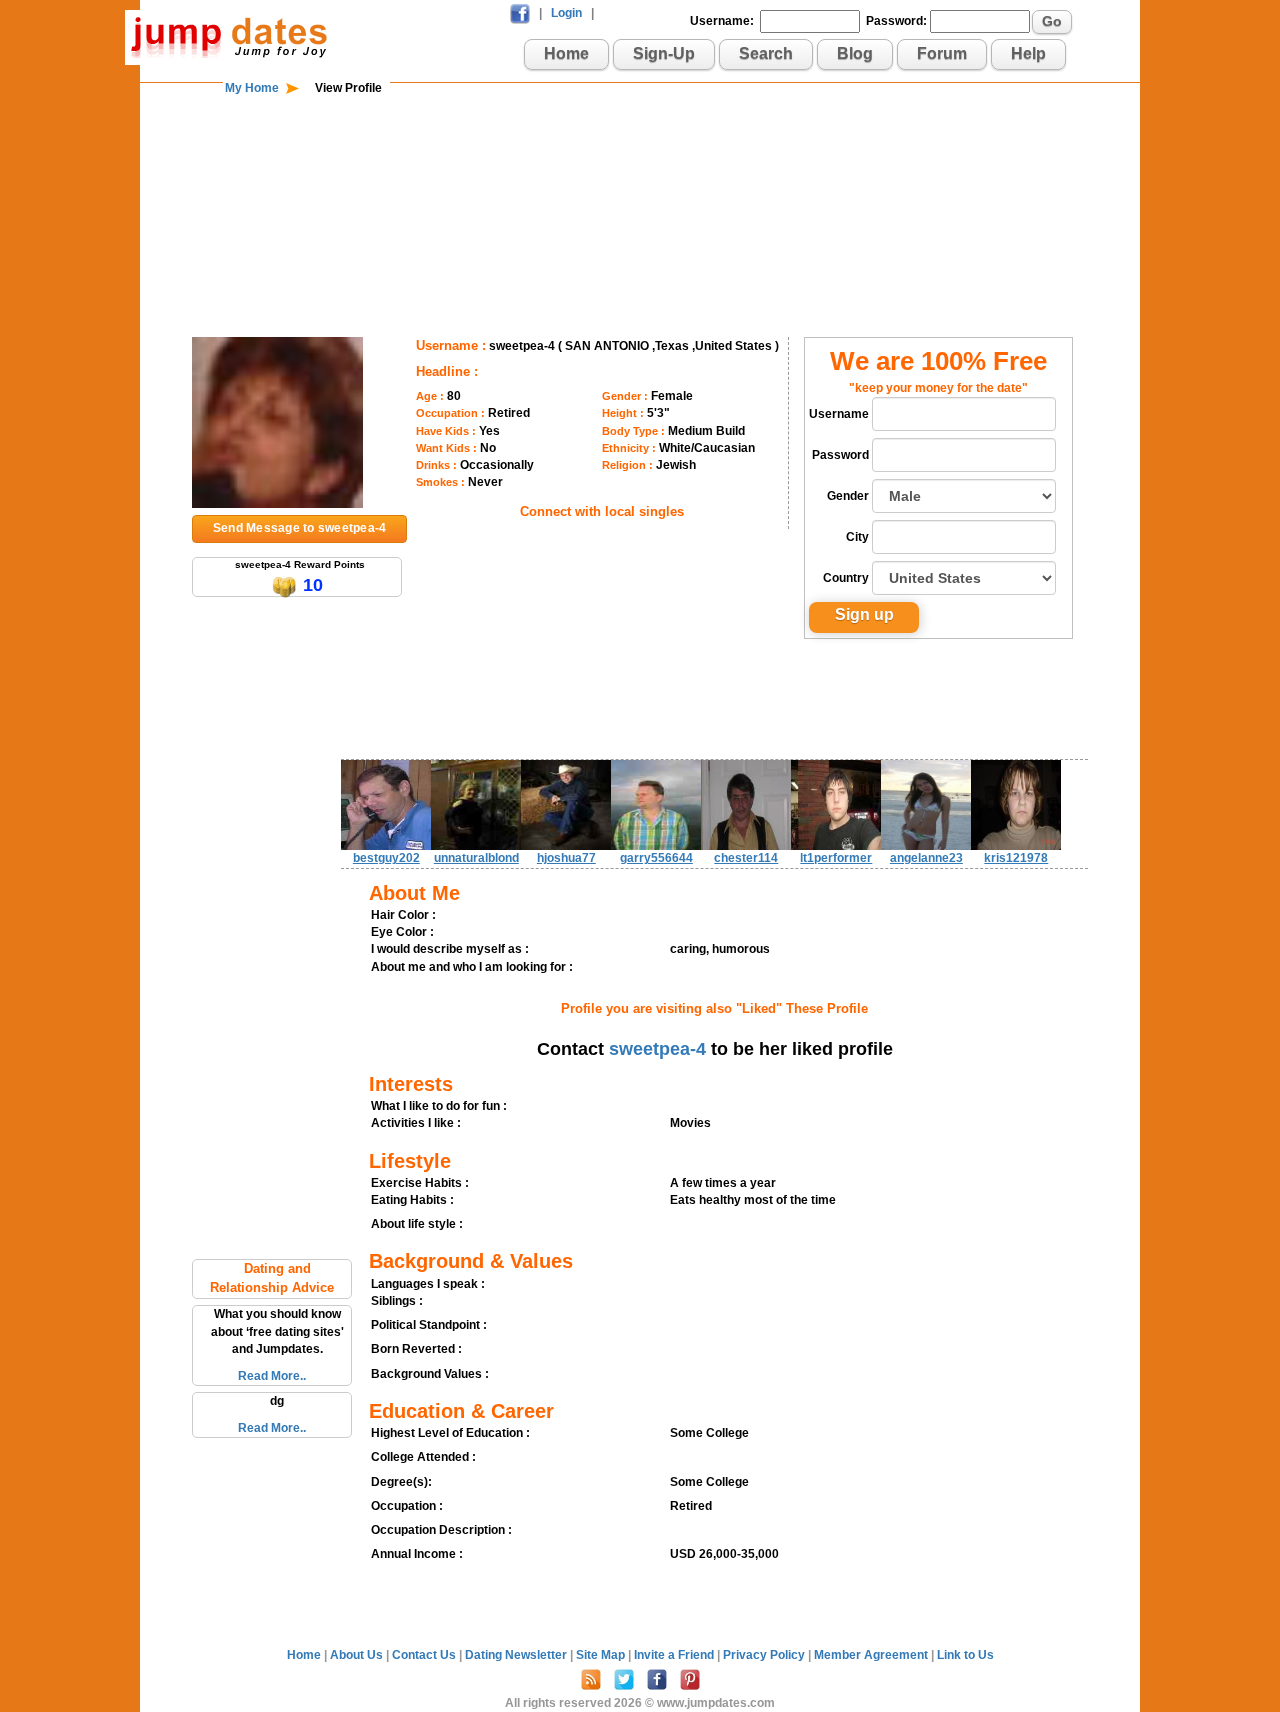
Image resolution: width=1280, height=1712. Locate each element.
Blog (855, 53)
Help (1028, 53)
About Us (358, 1655)
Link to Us (965, 1655)
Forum (942, 53)
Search (766, 53)
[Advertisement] (640, 162)
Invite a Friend (675, 1655)
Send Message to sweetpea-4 (299, 528)
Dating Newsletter (517, 1655)
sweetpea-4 (657, 1049)
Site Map (602, 1655)
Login (566, 13)
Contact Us (425, 1655)
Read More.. (272, 1376)
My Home (252, 88)
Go (1052, 21)
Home (566, 53)
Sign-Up (664, 53)
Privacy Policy (765, 1655)
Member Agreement (872, 1655)
